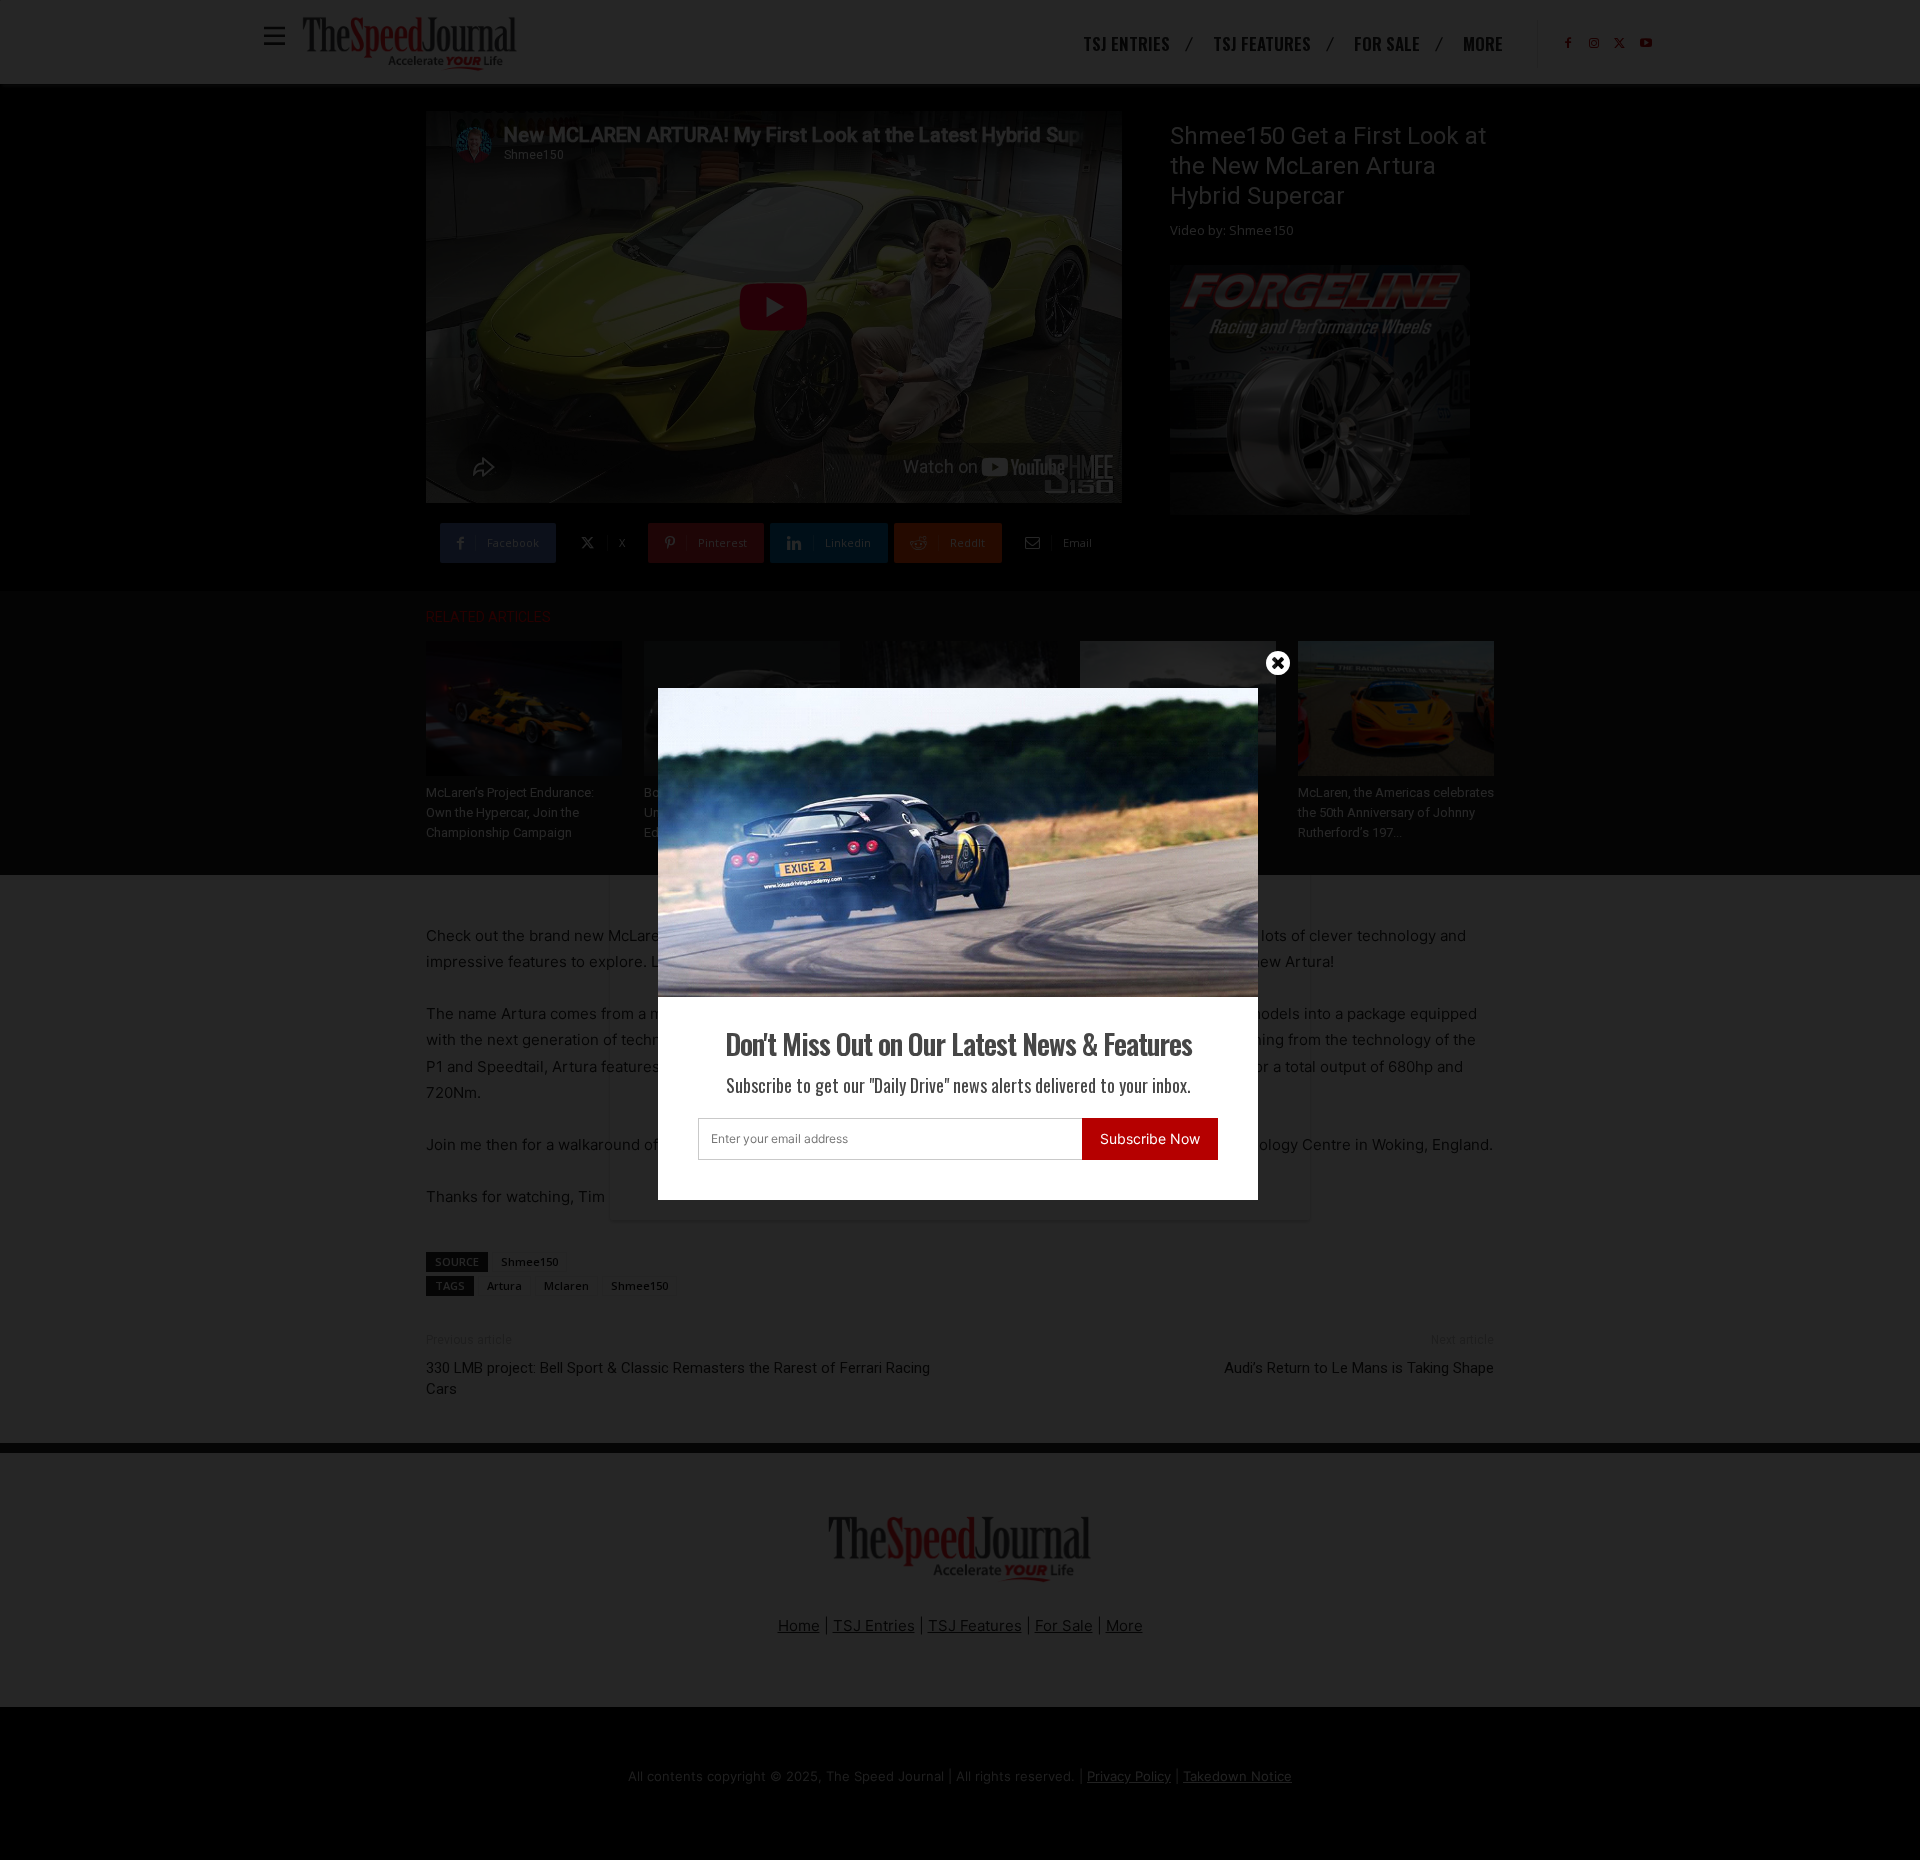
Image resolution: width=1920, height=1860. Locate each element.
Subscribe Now (1150, 1138)
